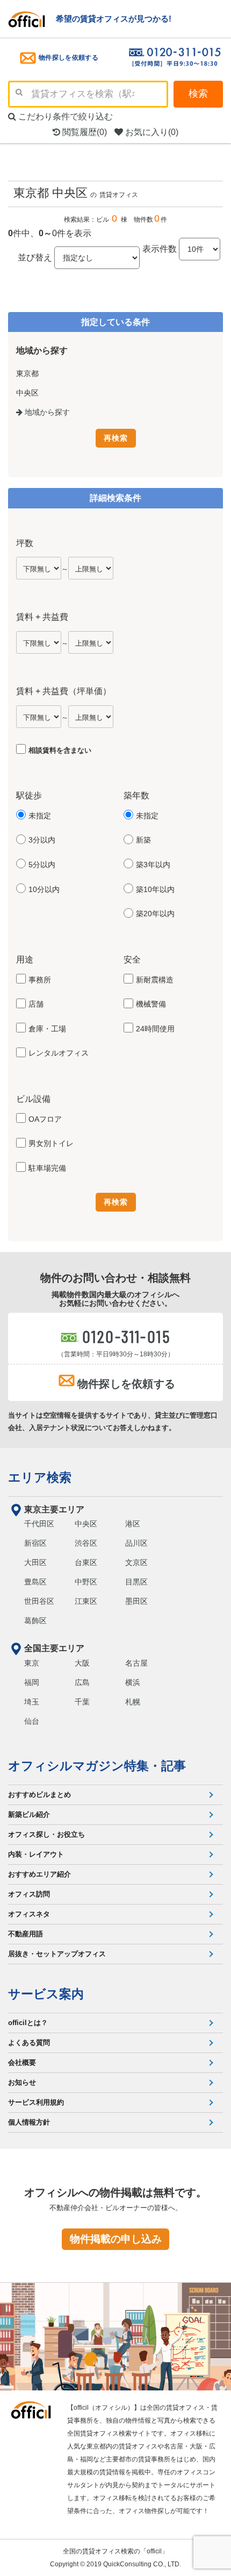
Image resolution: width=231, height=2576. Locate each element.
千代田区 (39, 1524)
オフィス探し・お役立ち (46, 1834)
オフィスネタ (29, 1914)
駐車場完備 (47, 1168)
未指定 (40, 816)
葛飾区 (35, 1620)
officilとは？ (28, 2023)
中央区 (86, 1524)
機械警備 (151, 1004)
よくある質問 (29, 2043)
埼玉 (32, 1702)
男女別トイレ (51, 1143)
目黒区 (136, 1582)
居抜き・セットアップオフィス (57, 1954)
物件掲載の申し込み (116, 2239)
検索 (198, 94)
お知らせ (22, 2082)
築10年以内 (155, 889)
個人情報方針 (29, 2122)
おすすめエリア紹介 (39, 1874)
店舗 (36, 1004)
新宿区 (35, 1543)
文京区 (136, 1562)
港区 (133, 1524)
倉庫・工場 (47, 1029)
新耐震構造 (155, 980)
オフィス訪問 (29, 1894)
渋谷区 (86, 1543)
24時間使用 (155, 1029)
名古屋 (136, 1663)
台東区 (86, 1562)
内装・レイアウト (36, 1854)
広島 (82, 1682)
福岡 (32, 1682)
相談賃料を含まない (60, 750)
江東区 (86, 1601)
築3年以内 (153, 865)
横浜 (133, 1682)
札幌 (133, 1702)
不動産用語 (26, 1934)
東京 (32, 1663)
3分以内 (42, 840)
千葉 (82, 1702)
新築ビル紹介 (29, 1814)
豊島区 (35, 1582)
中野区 (86, 1582)
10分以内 (44, 889)
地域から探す (46, 412)
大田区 (35, 1562)
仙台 (32, 1721)
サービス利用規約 (36, 2102)
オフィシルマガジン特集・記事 (97, 1766)
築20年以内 (155, 914)
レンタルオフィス (59, 1053)
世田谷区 (39, 1601)
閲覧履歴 (84, 132)
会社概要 (22, 2062)
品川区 (136, 1543)
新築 (143, 840)
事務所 (40, 980)
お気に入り (151, 132)
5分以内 (42, 865)
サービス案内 (46, 1994)
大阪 (82, 1663)
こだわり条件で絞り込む (64, 116)
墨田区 (136, 1601)
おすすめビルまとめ (39, 1795)
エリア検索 (40, 1477)
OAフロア (45, 1119)
